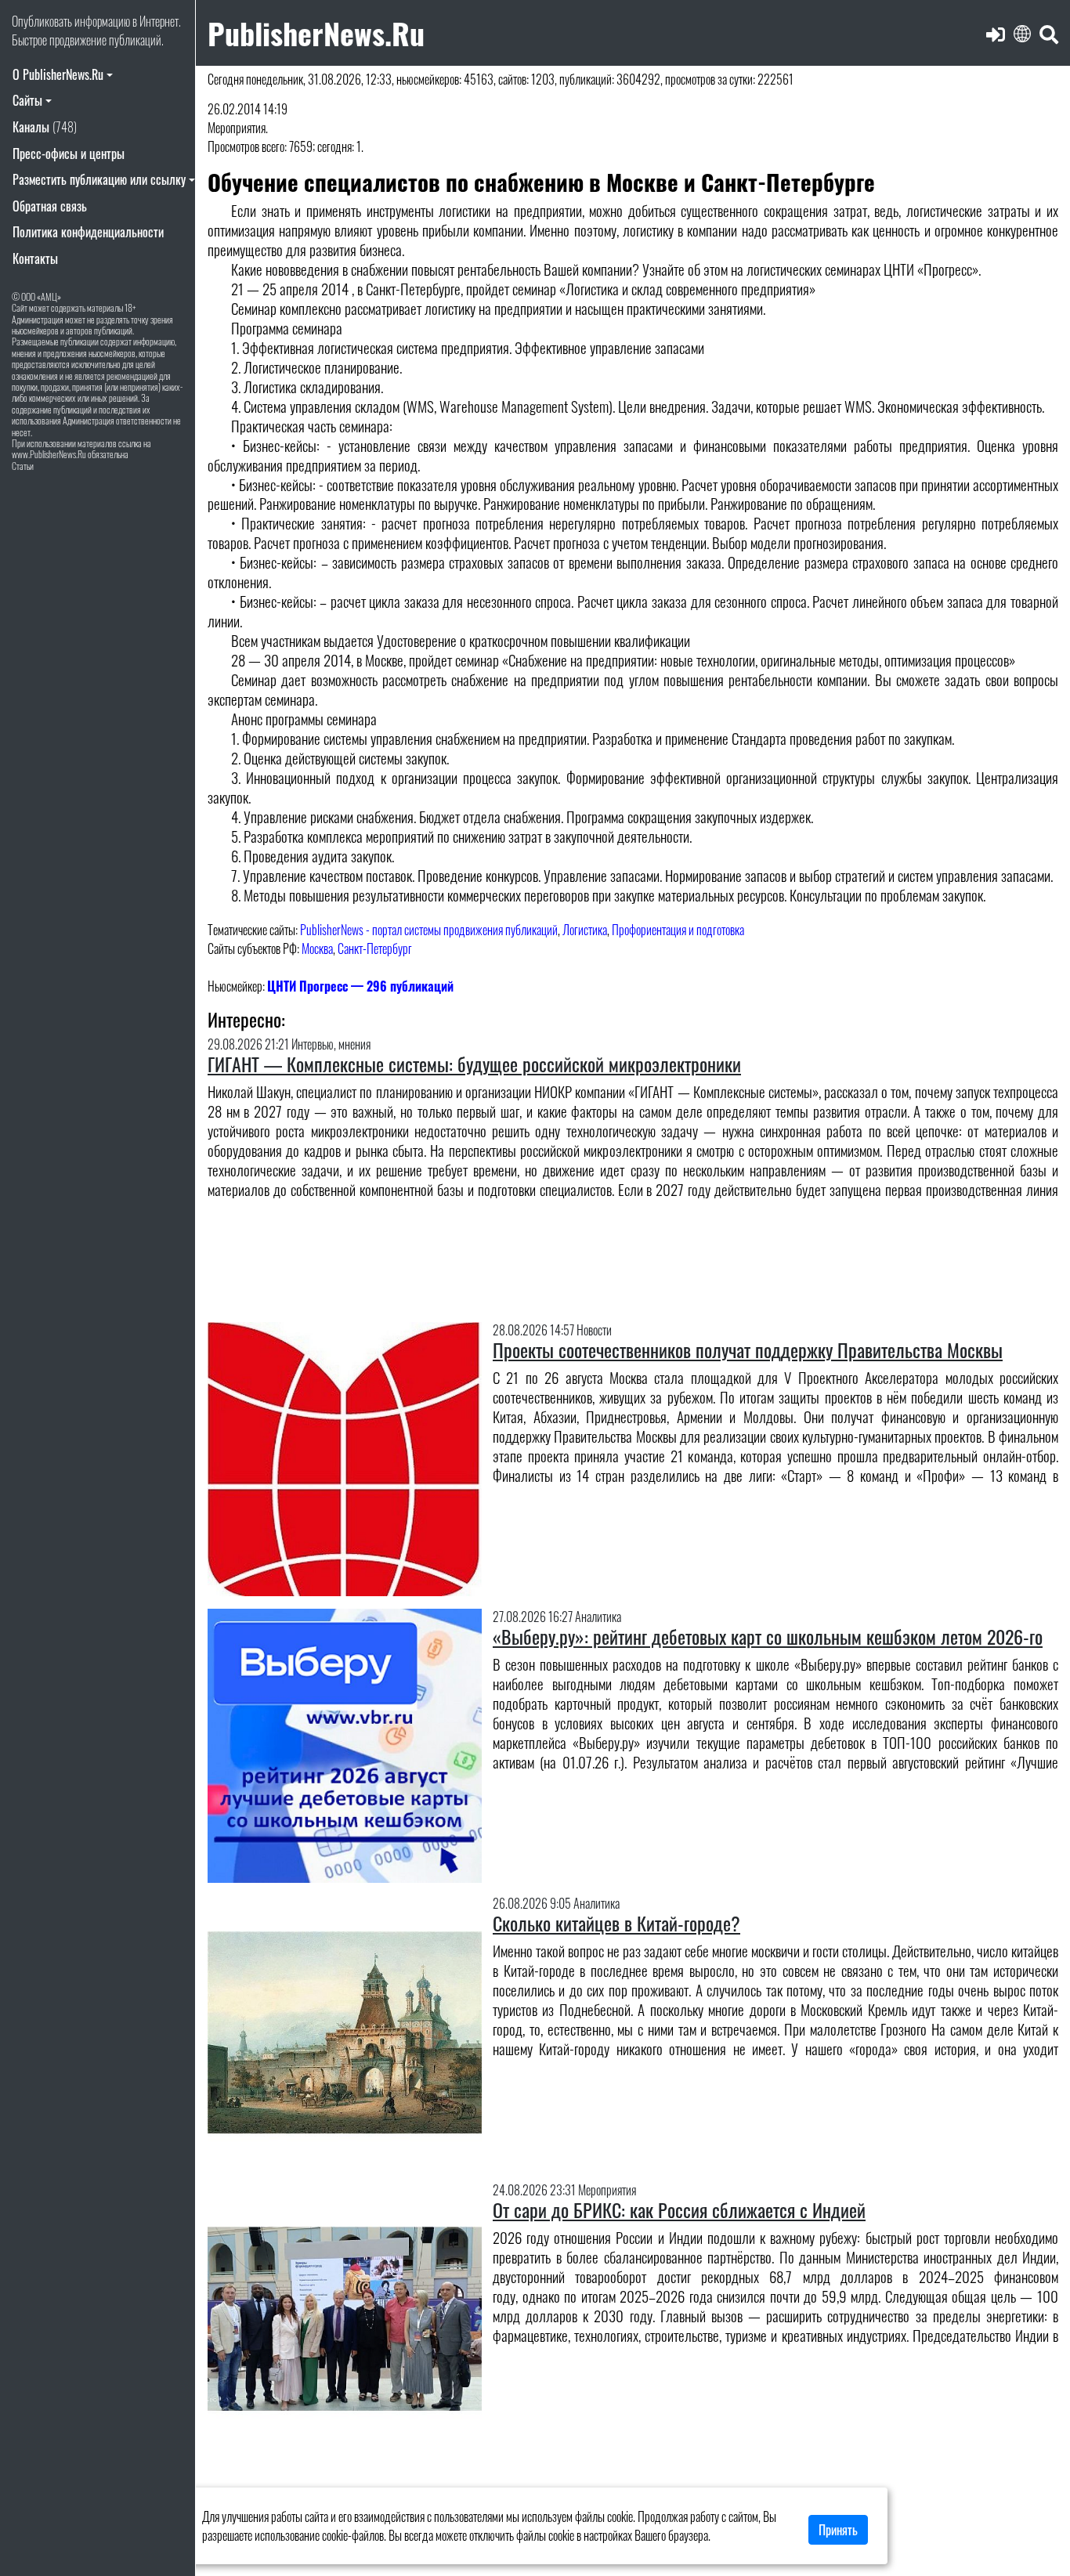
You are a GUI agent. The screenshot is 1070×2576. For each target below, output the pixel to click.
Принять (838, 2530)
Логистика (585, 930)
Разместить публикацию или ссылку (99, 179)
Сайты (27, 100)
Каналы (45, 127)
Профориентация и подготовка (678, 930)
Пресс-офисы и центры (69, 154)
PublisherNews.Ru (316, 33)
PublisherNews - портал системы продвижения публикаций (429, 930)
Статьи (23, 466)
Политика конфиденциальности (88, 232)
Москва (317, 948)
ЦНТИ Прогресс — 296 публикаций (360, 986)
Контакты (35, 258)
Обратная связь (50, 206)
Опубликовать (42, 21)
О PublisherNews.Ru (58, 74)
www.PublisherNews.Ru (49, 454)
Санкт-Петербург (375, 948)
